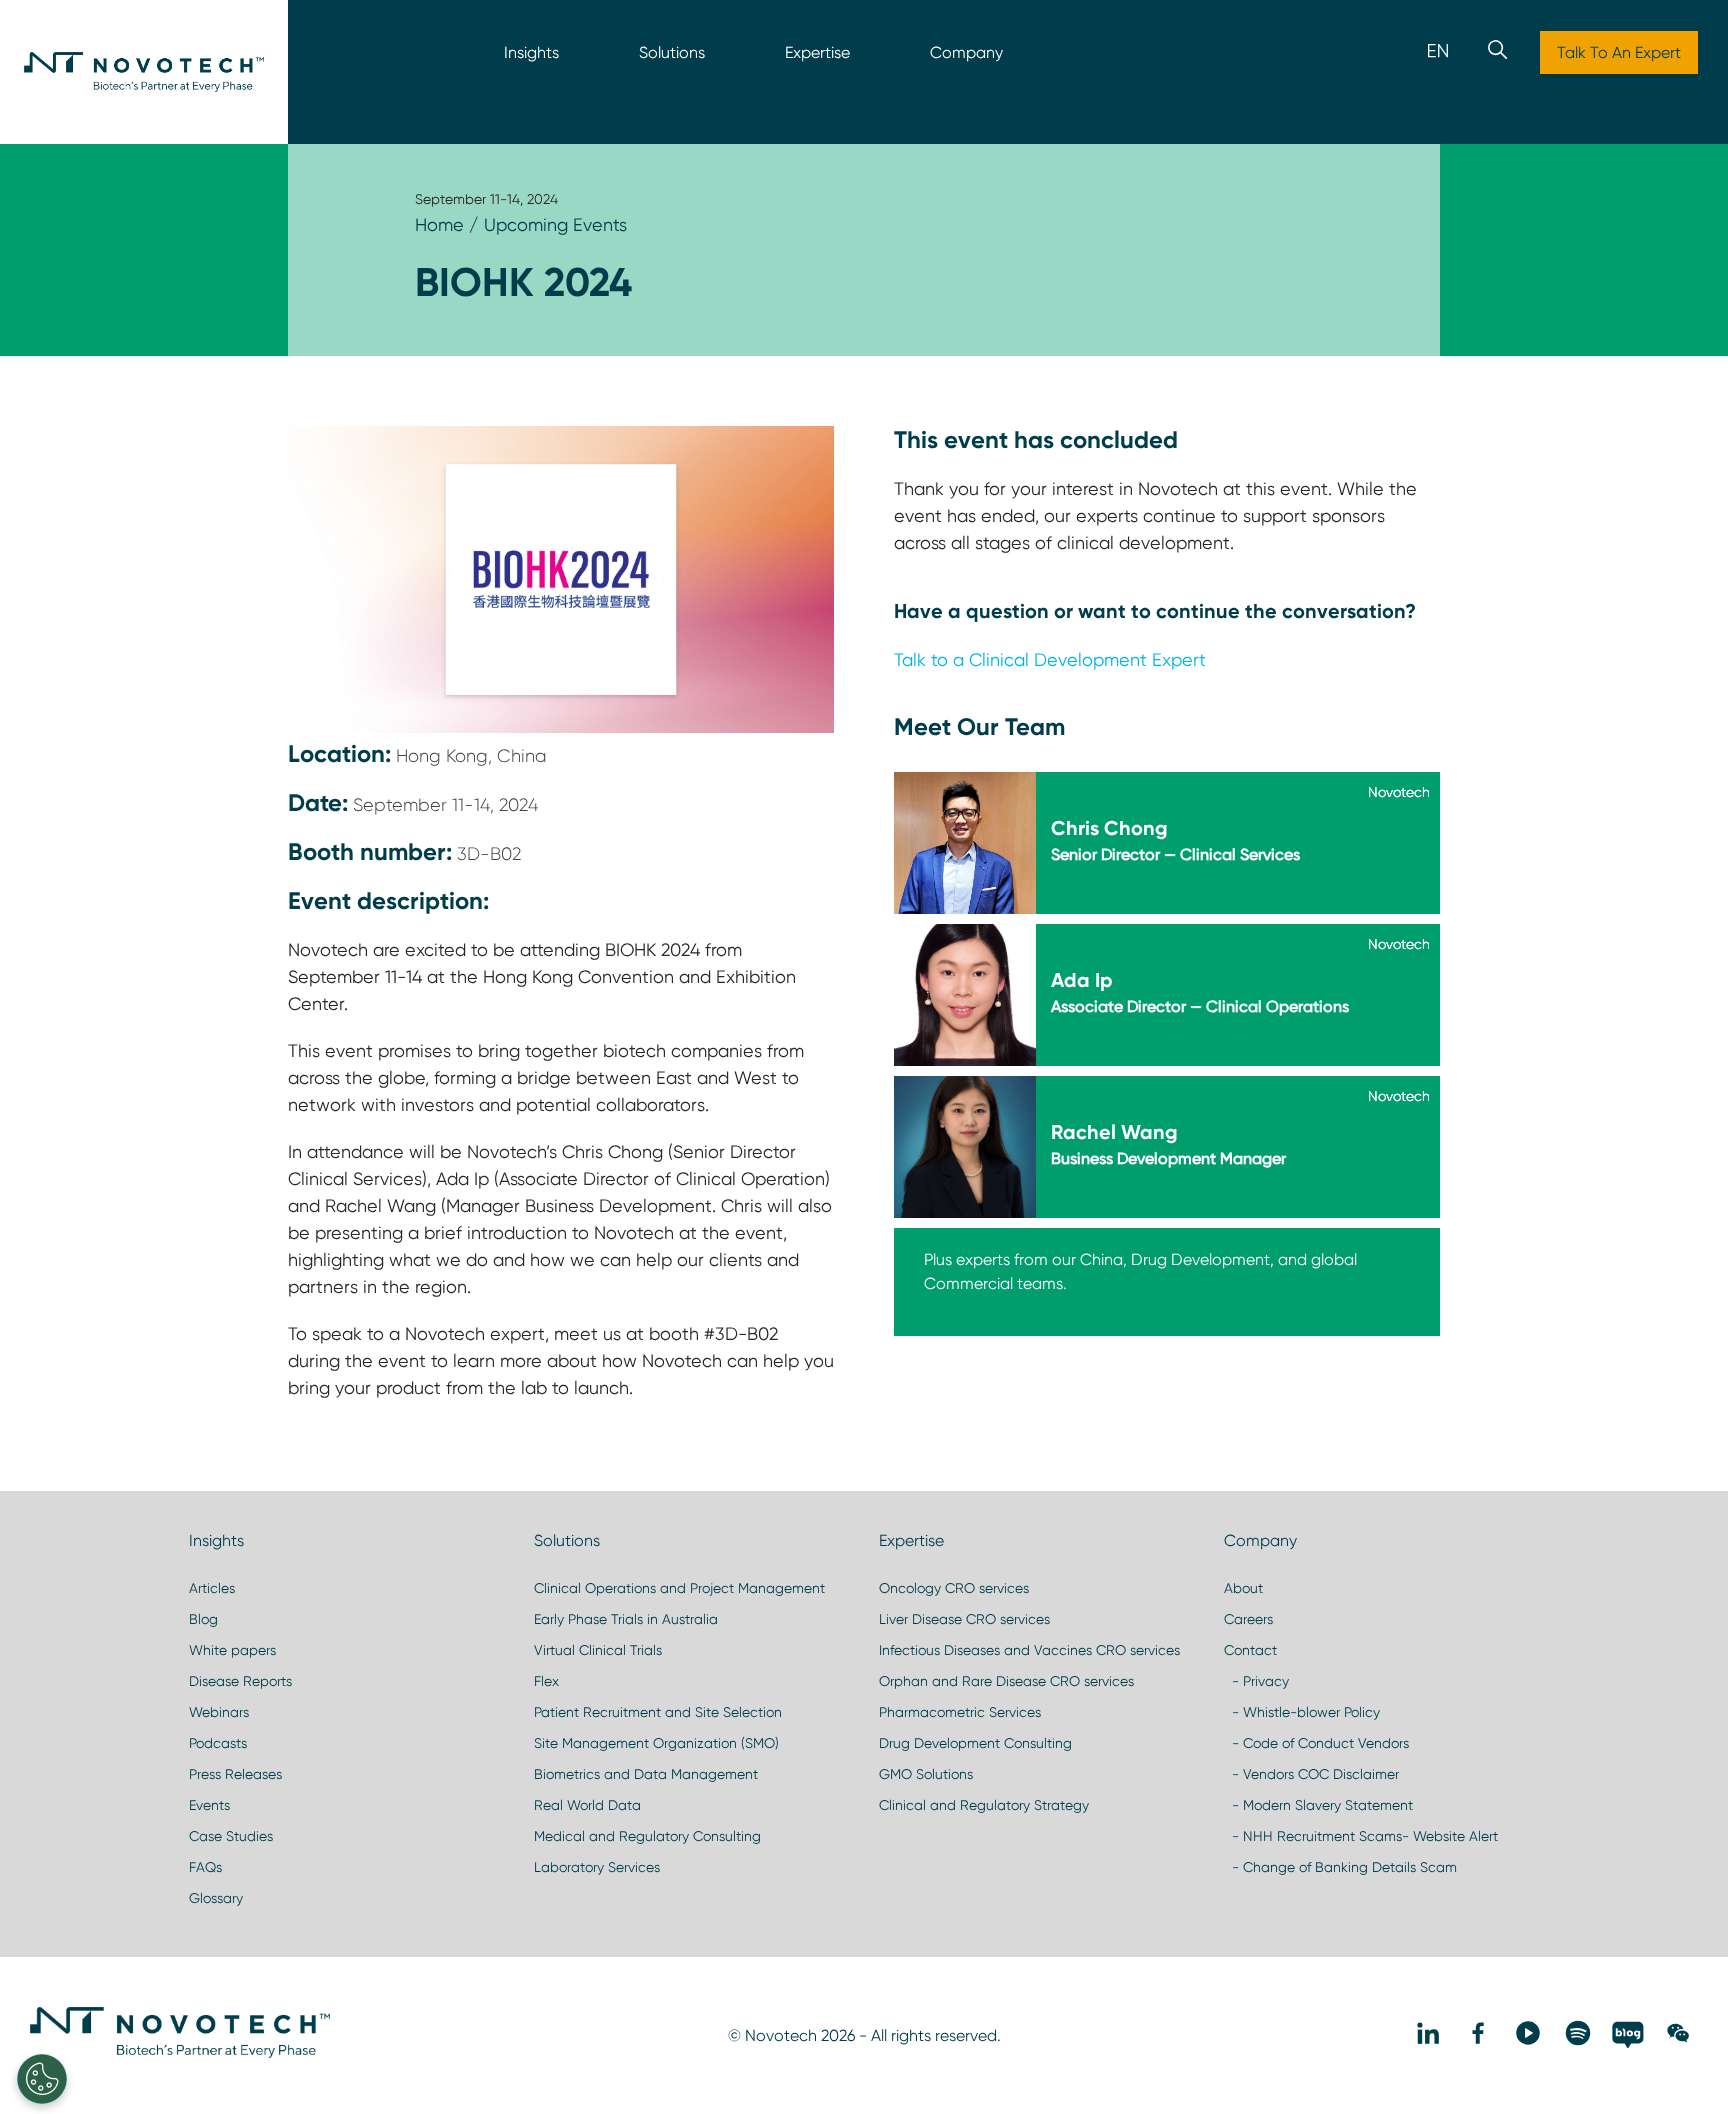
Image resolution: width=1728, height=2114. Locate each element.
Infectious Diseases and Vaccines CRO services (1029, 1650)
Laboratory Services (597, 1867)
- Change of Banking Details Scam (1340, 1867)
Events (209, 1805)
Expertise (817, 52)
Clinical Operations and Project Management (679, 1588)
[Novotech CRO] (180, 2053)
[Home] (144, 72)
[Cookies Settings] (42, 2079)
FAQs (205, 1867)
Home (439, 224)
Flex (546, 1681)
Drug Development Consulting (975, 1743)
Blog (203, 1619)
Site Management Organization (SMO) (656, 1743)
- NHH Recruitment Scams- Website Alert (1361, 1836)
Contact (1250, 1650)
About (1243, 1588)
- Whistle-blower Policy (1302, 1712)
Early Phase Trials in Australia (626, 1619)
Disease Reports (240, 1681)
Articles (212, 1588)
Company (966, 52)
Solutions (672, 52)
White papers (232, 1650)
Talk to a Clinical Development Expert (1050, 659)
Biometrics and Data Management (646, 1774)
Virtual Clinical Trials (598, 1650)
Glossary (216, 1898)
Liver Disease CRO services (964, 1619)
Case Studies (231, 1836)
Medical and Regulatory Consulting (647, 1836)
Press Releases (235, 1774)
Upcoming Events (555, 224)
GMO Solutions (926, 1774)
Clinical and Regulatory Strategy (984, 1805)
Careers (1248, 1619)
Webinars (219, 1712)
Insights (531, 52)
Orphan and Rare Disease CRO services (1006, 1681)
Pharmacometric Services (960, 1712)
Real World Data (587, 1805)
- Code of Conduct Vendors (1316, 1743)
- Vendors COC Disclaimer (1311, 1774)
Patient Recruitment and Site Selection (658, 1712)
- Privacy (1256, 1681)
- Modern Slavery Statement (1318, 1805)
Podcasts (218, 1743)
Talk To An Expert (1619, 52)
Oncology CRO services (954, 1588)
